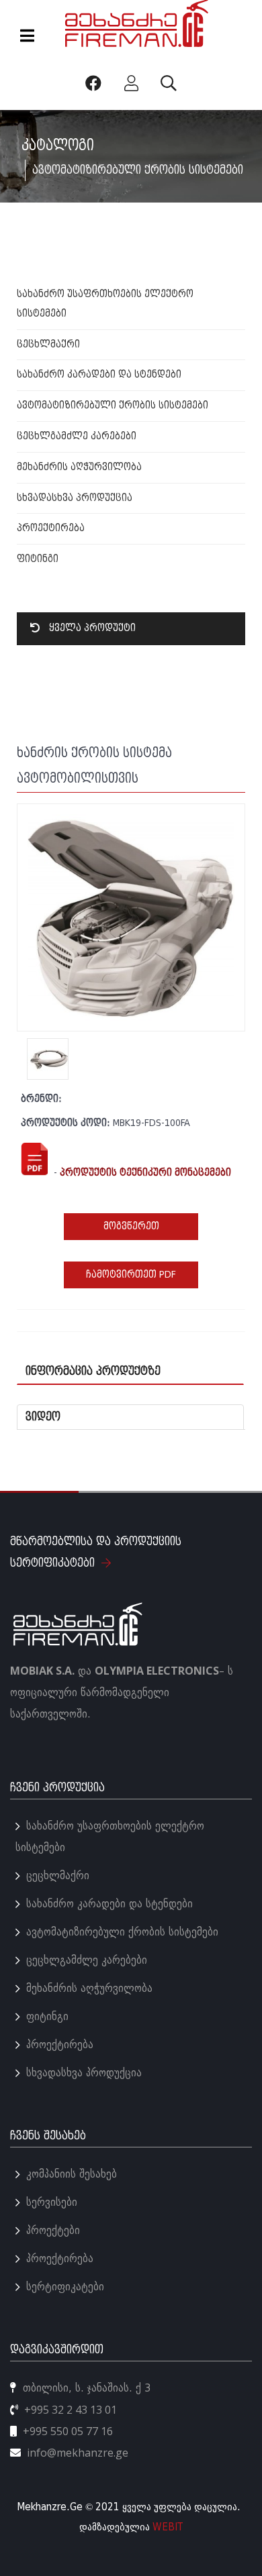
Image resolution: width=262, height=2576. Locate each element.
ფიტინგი (38, 559)
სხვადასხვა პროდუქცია (75, 498)
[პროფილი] (134, 83)
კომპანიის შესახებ (72, 2174)
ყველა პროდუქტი (91, 628)
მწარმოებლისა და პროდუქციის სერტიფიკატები (96, 1552)
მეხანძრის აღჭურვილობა (79, 467)
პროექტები (53, 2230)
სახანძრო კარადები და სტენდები (99, 375)
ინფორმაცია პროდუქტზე (93, 1371)
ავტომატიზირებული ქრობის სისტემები (113, 405)
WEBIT (168, 2527)
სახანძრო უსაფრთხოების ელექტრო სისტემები (110, 1837)
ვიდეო (43, 1417)
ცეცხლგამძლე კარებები (77, 436)
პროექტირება (51, 528)
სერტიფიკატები (65, 2287)
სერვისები (52, 2202)
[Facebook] (96, 83)
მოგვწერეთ (131, 1226)
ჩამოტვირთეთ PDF (131, 1275)
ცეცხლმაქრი (48, 344)
